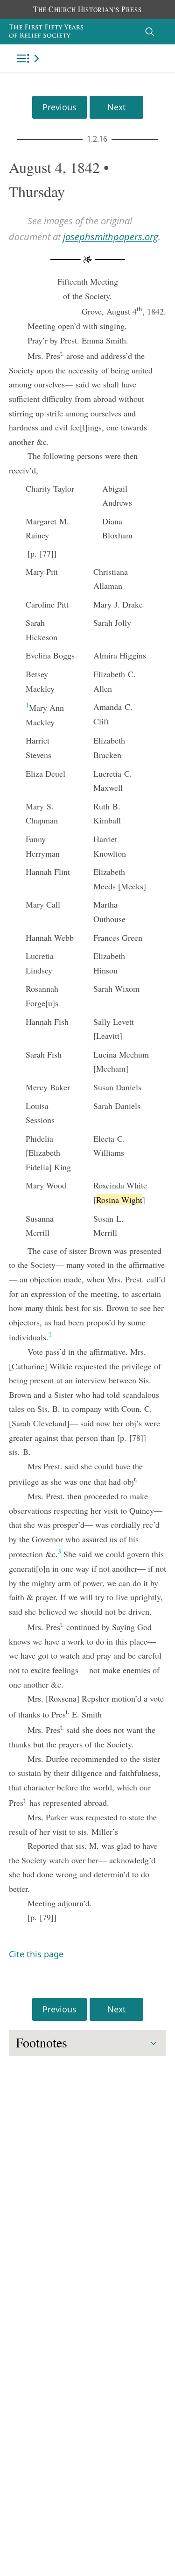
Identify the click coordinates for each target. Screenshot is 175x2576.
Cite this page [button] (36, 1954)
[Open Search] (150, 32)
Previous (59, 107)
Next (116, 107)
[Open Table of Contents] (29, 58)
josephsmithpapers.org (111, 237)
